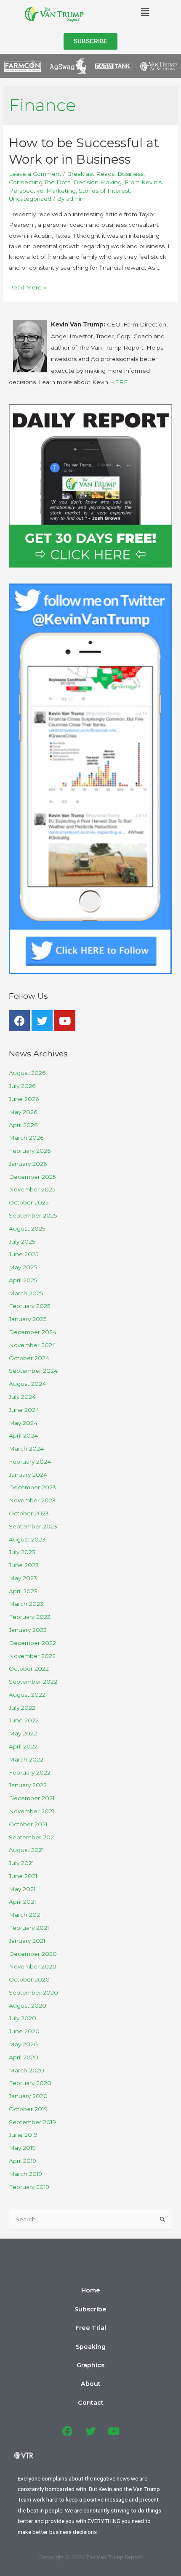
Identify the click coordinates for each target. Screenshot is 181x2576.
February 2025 (30, 1306)
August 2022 (27, 1695)
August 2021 (27, 1850)
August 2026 (27, 1073)
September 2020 (33, 1992)
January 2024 (28, 1475)
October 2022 (29, 1669)
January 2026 (28, 1164)
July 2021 (21, 1863)
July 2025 (22, 1242)
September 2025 (33, 1215)
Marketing (61, 191)
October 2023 (29, 1513)
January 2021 (27, 1941)
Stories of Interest (104, 191)
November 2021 (32, 1811)
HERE (119, 382)
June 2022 (24, 1720)
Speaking (91, 2347)
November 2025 (32, 1189)
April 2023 (23, 1591)
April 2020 (24, 2057)
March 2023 (26, 1604)
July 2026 (22, 1086)
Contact (91, 2403)
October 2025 (29, 1202)
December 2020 (33, 1954)
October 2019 (28, 2109)
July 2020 (23, 2018)
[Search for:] (90, 2219)
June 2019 (23, 2135)
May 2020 (23, 2044)
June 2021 (23, 1876)
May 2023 (23, 1578)
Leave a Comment (35, 174)
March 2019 (25, 2174)
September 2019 (32, 2122)
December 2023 (32, 1487)
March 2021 (25, 1915)
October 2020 (29, 1979)
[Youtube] (65, 1021)
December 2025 (32, 1177)
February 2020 (30, 2083)
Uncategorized (30, 199)
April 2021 (23, 1902)
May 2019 (22, 2148)
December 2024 (33, 1332)
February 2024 (30, 1462)
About (91, 2384)
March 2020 (27, 2070)
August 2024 (27, 1384)
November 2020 (33, 1966)
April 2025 (23, 1280)
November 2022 (32, 1656)
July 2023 (22, 1552)
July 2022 (22, 1708)
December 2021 (32, 1798)
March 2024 (26, 1449)
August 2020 (28, 2006)
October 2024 (29, 1358)
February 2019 (29, 2187)
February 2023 (30, 1617)
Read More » (28, 287)
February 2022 (30, 1772)
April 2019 (23, 2161)
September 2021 (32, 1837)
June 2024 (24, 1410)
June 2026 (24, 1099)
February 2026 (30, 1151)
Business (130, 174)
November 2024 (32, 1345)
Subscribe (90, 2309)
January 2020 (28, 2096)
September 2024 (33, 1371)
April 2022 (23, 1746)
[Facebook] (19, 1021)
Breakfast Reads (91, 174)
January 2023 (28, 1630)
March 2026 (26, 1138)
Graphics (90, 2365)
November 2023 (32, 1500)
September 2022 (33, 1682)
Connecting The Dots (40, 182)
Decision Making (97, 182)
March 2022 (26, 1759)
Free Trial (91, 2328)
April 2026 (23, 1125)
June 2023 (24, 1565)
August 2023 (27, 1539)
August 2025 (27, 1228)
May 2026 (23, 1112)
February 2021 (29, 1928)
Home (91, 2290)
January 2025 (28, 1319)
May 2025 (23, 1267)
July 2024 (22, 1397)
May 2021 (22, 1889)
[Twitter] (42, 1021)
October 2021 (28, 1824)
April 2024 (23, 1435)
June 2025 (24, 1254)
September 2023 (33, 1526)
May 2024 (23, 1423)
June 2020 (24, 2031)
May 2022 (23, 1733)
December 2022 (32, 1643)
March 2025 (26, 1293)
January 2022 (28, 1785)
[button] (90, 41)
